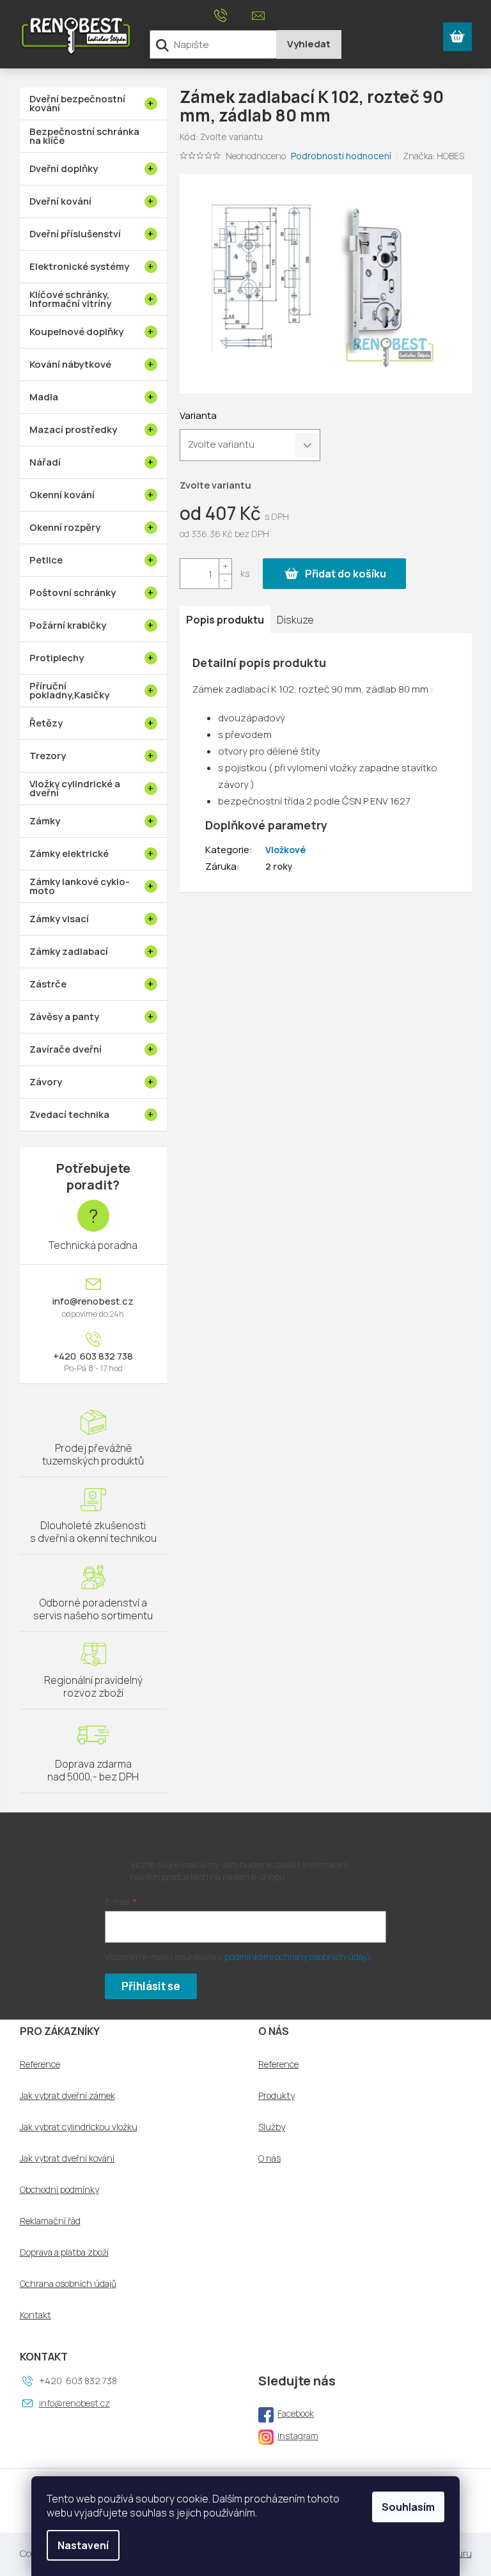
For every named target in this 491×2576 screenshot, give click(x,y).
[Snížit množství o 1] (225, 581)
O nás (269, 2158)
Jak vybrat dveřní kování (67, 2158)
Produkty (277, 2096)
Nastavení (83, 2545)
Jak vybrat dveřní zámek (67, 2096)
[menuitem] (93, 104)
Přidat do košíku (346, 574)
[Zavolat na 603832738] (233, 15)
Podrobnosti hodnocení (341, 156)
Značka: (433, 156)
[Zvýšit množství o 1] (225, 566)
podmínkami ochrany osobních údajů (297, 1957)
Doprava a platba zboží (64, 2252)
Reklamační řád (50, 2221)
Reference (40, 2064)
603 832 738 (105, 1356)
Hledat (309, 44)
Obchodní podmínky (59, 2190)
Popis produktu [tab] (225, 620)
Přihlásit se (151, 1986)
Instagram (298, 2436)
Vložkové (285, 850)
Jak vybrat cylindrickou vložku (79, 2127)
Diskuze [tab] (295, 620)
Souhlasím (408, 2507)
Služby (272, 2127)
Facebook (296, 2413)
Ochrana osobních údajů (68, 2284)
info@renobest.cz (93, 1301)
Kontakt (35, 2315)
